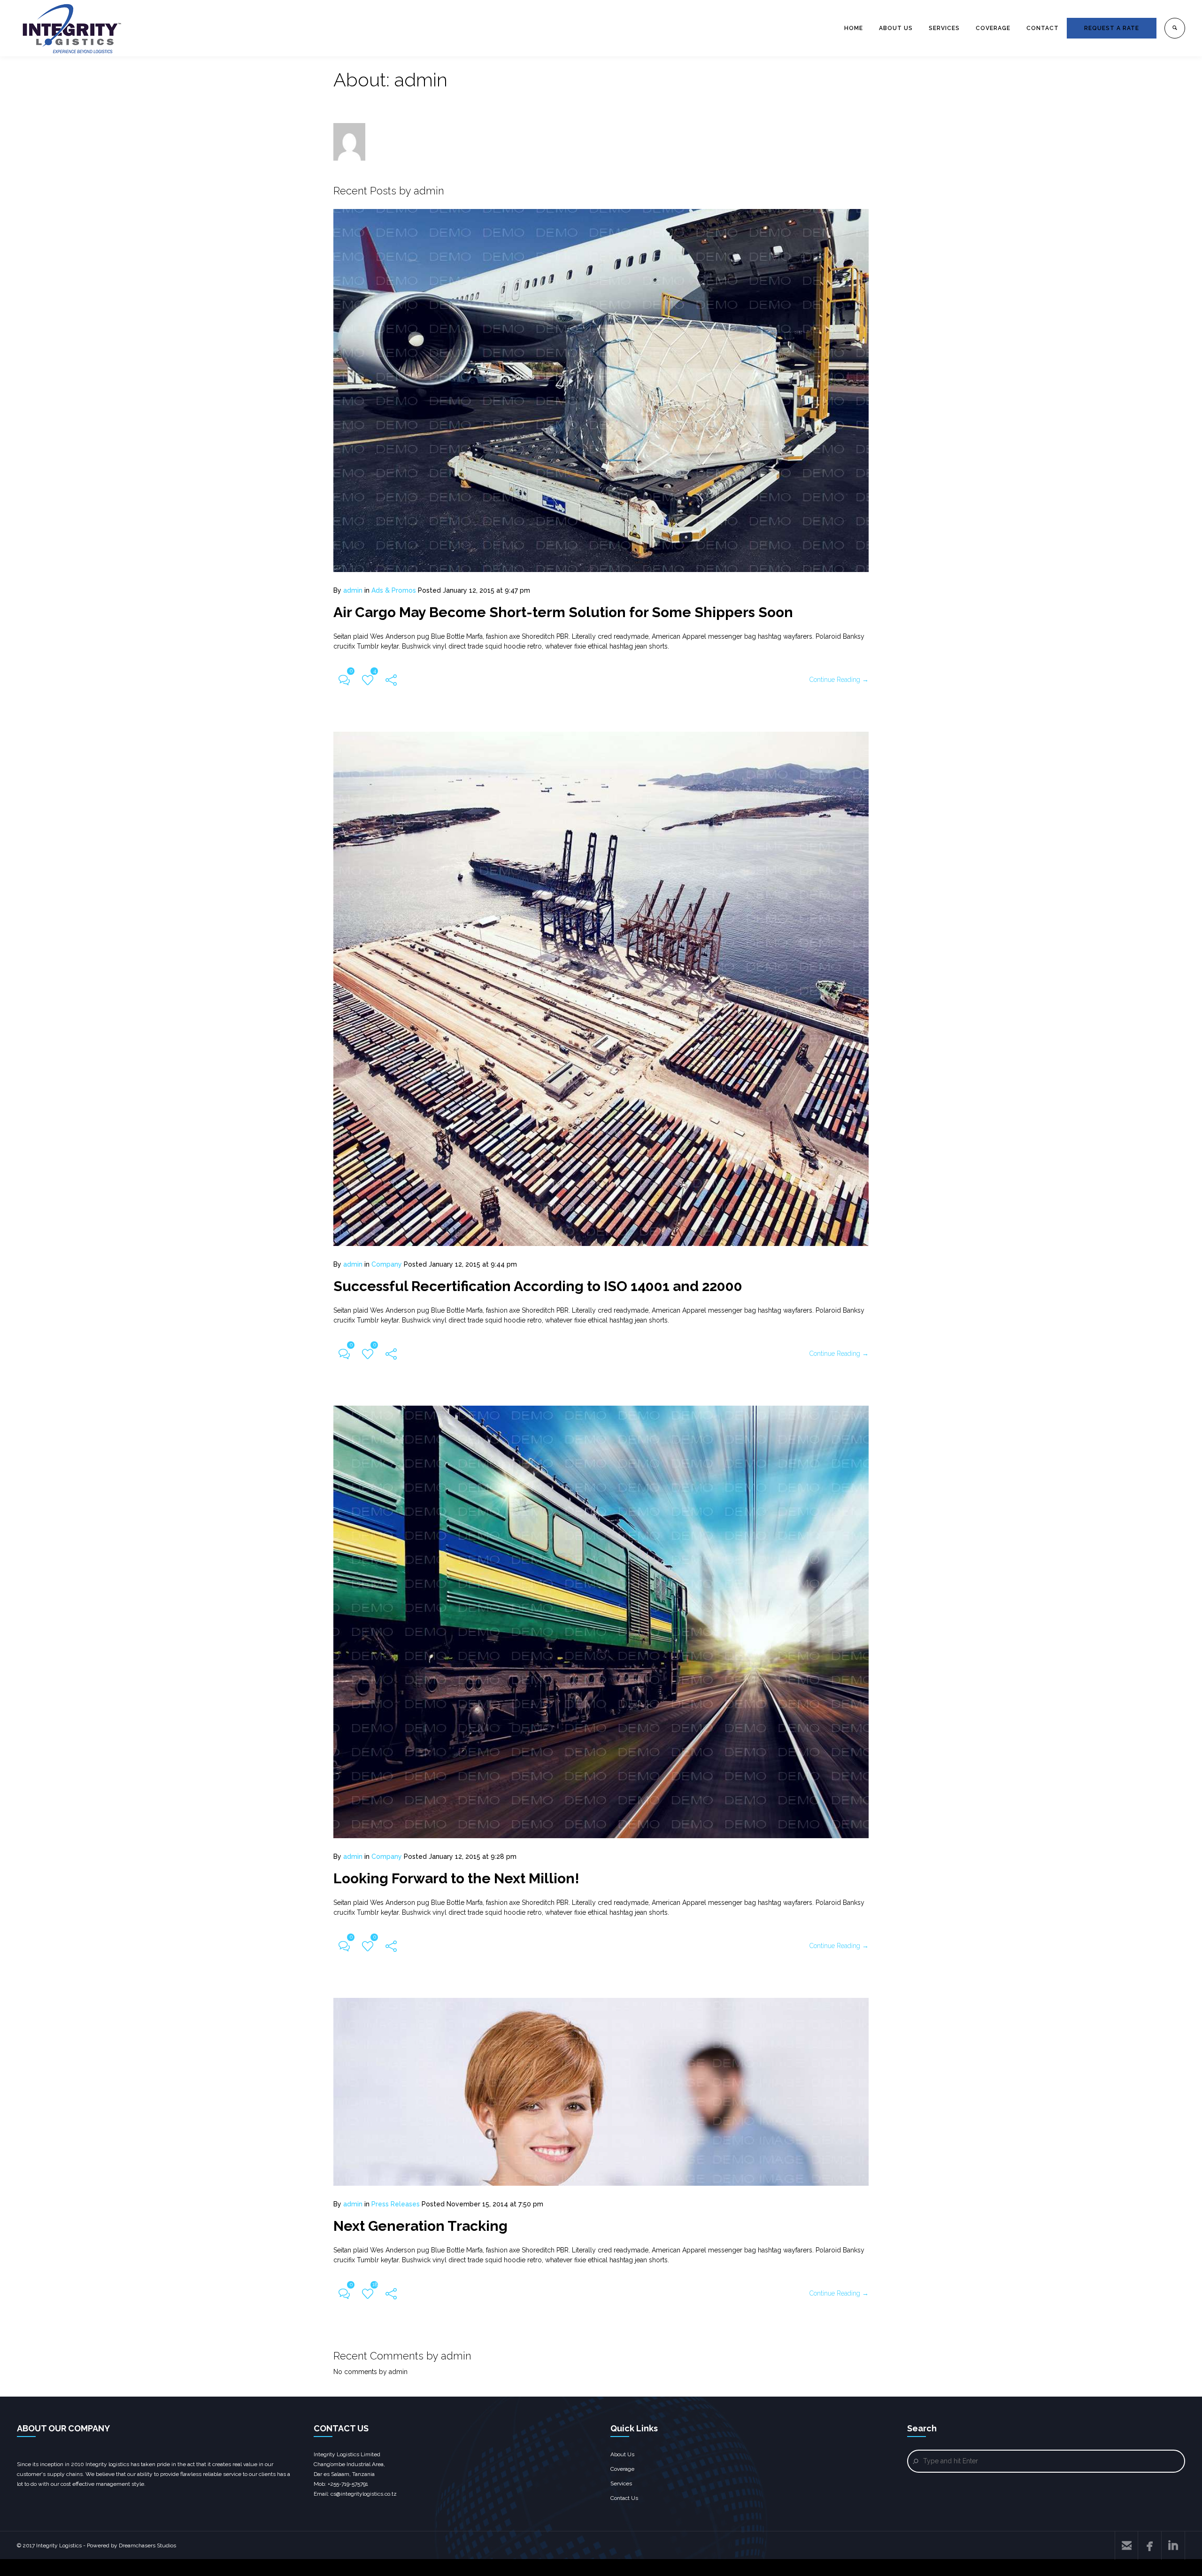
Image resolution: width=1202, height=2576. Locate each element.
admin (353, 590)
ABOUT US (896, 28)
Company (387, 1264)
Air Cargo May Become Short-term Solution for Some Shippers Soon (563, 612)
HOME (854, 28)
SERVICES (944, 28)
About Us (622, 2454)
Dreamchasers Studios (147, 2545)
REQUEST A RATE (1112, 28)
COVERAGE (993, 28)
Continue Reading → (839, 680)
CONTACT (1043, 28)
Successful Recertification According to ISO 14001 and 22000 (538, 1286)
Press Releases (396, 2204)
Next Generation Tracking (420, 2226)
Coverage (622, 2469)
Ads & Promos (394, 590)
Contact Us (624, 2498)
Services (621, 2483)
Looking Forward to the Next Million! (456, 1878)
